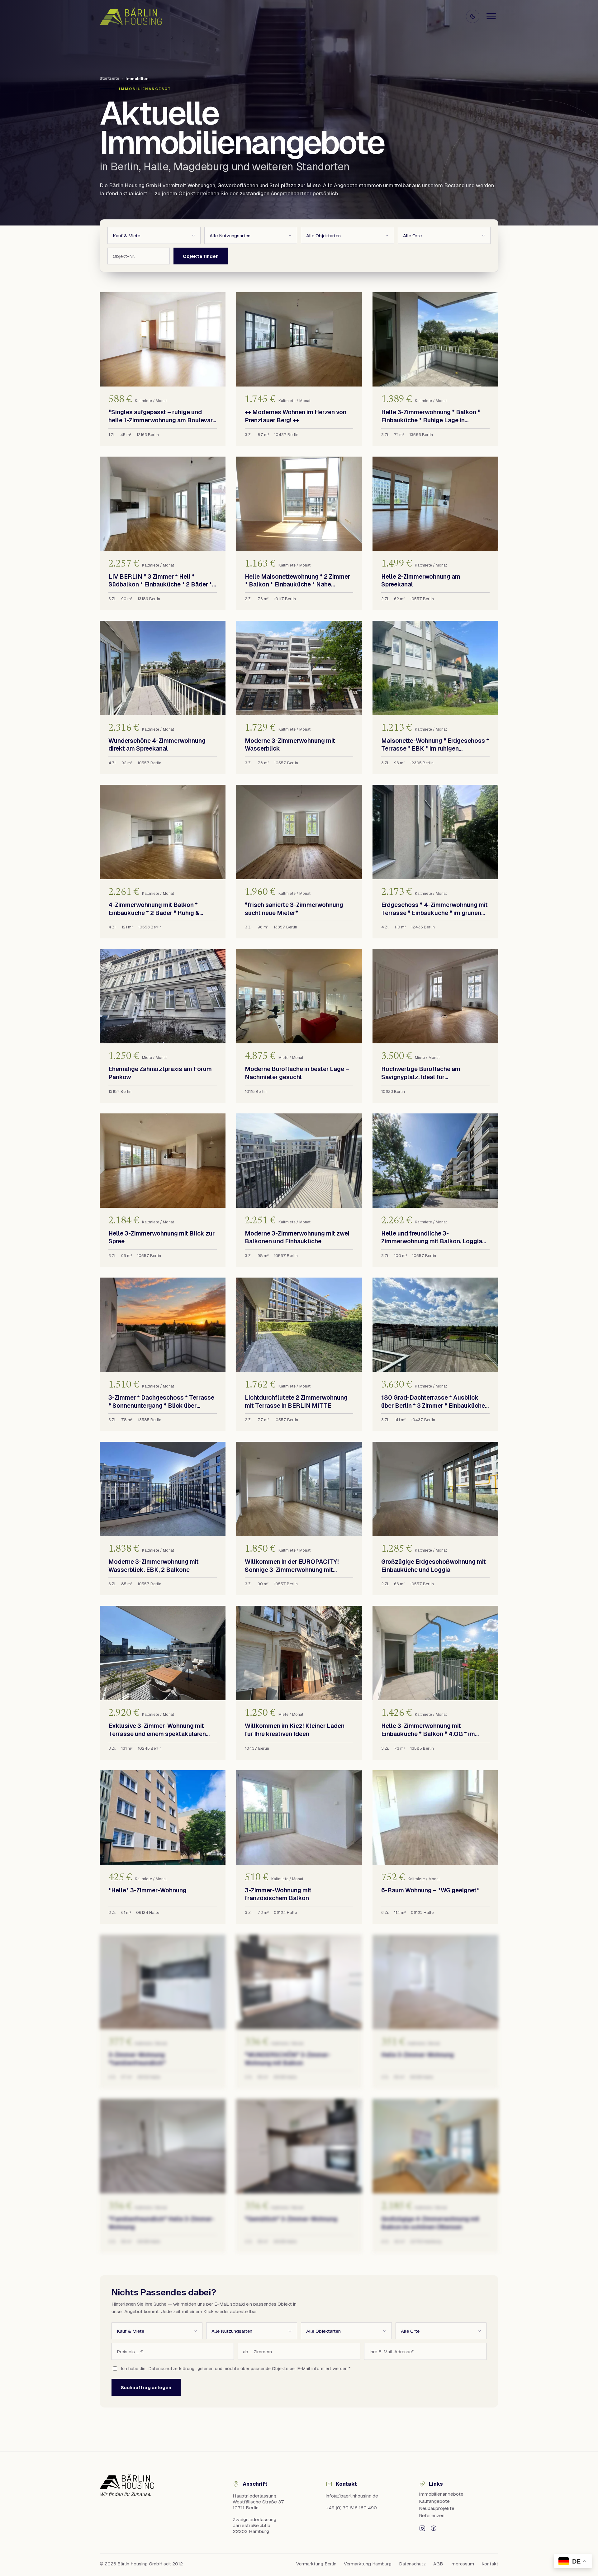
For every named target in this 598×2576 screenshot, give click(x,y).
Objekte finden (201, 256)
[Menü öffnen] (491, 16)
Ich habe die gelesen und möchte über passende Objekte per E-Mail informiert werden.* (236, 2369)
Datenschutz (412, 2564)
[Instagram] (422, 2528)
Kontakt (490, 2564)
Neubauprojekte (437, 2508)
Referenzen (432, 2515)
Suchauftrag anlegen (146, 2387)
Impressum (462, 2564)
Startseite (109, 78)
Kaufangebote (434, 2501)
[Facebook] (434, 2528)
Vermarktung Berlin (316, 2564)
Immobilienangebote (441, 2494)
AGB (438, 2564)
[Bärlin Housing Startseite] (131, 16)
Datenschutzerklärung (171, 2369)
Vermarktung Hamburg (368, 2564)
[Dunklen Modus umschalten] (473, 16)
